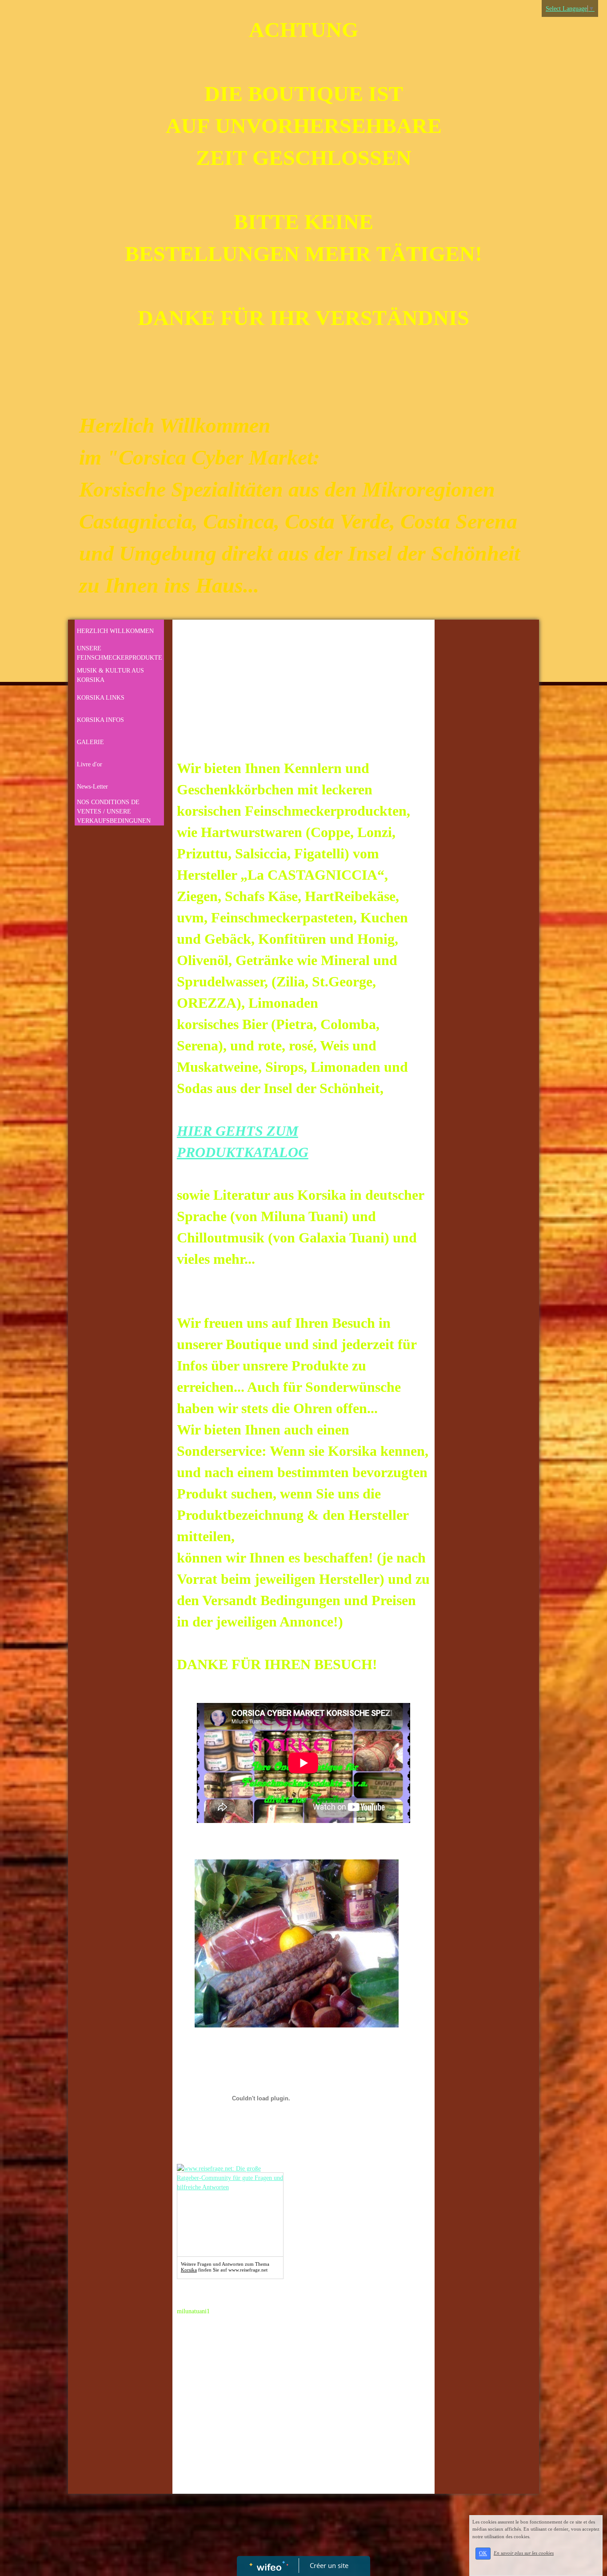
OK (483, 2553)
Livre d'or (90, 764)
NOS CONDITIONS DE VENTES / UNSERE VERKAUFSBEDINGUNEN (114, 811)
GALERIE (90, 742)
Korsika (189, 2270)
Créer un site (329, 2565)
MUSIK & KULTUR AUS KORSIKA (110, 675)
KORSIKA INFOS (100, 720)
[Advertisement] (303, 691)
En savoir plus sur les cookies (524, 2553)
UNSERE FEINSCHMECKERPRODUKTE (120, 653)
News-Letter (92, 787)
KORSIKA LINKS (101, 698)
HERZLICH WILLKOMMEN (115, 631)
